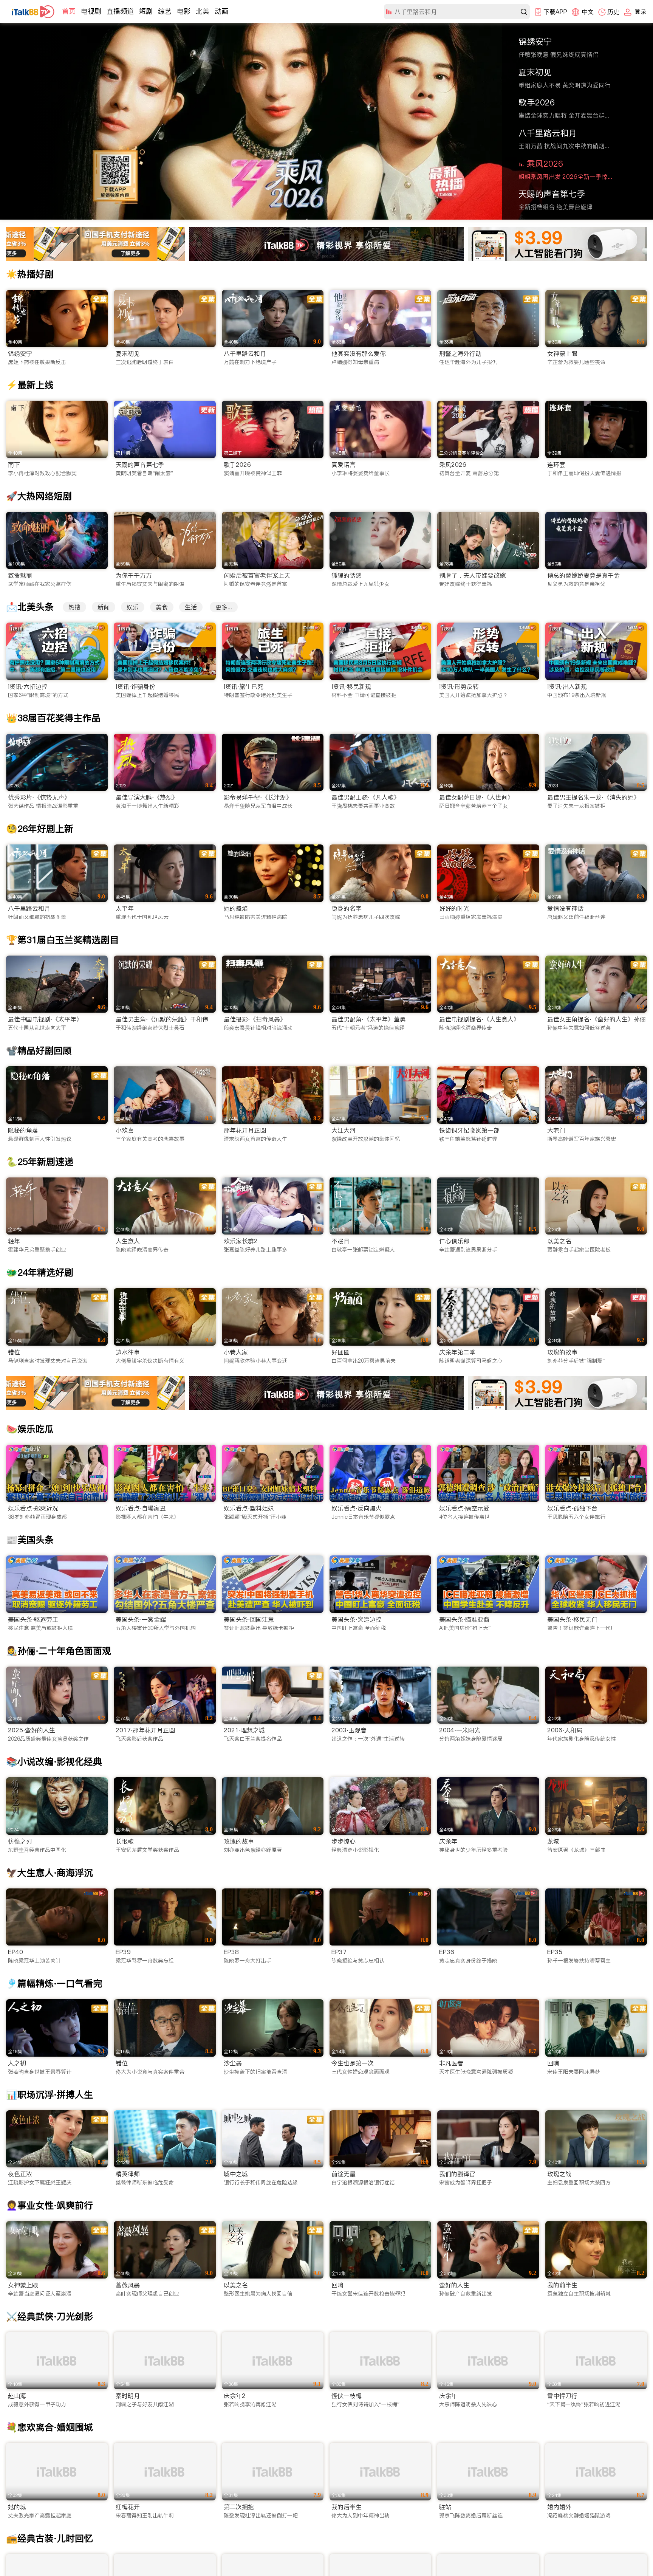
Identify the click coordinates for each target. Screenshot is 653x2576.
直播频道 (120, 11)
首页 (69, 11)
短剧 (146, 11)
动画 (221, 11)
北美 (203, 11)
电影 (184, 11)
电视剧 (91, 11)
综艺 (165, 11)
